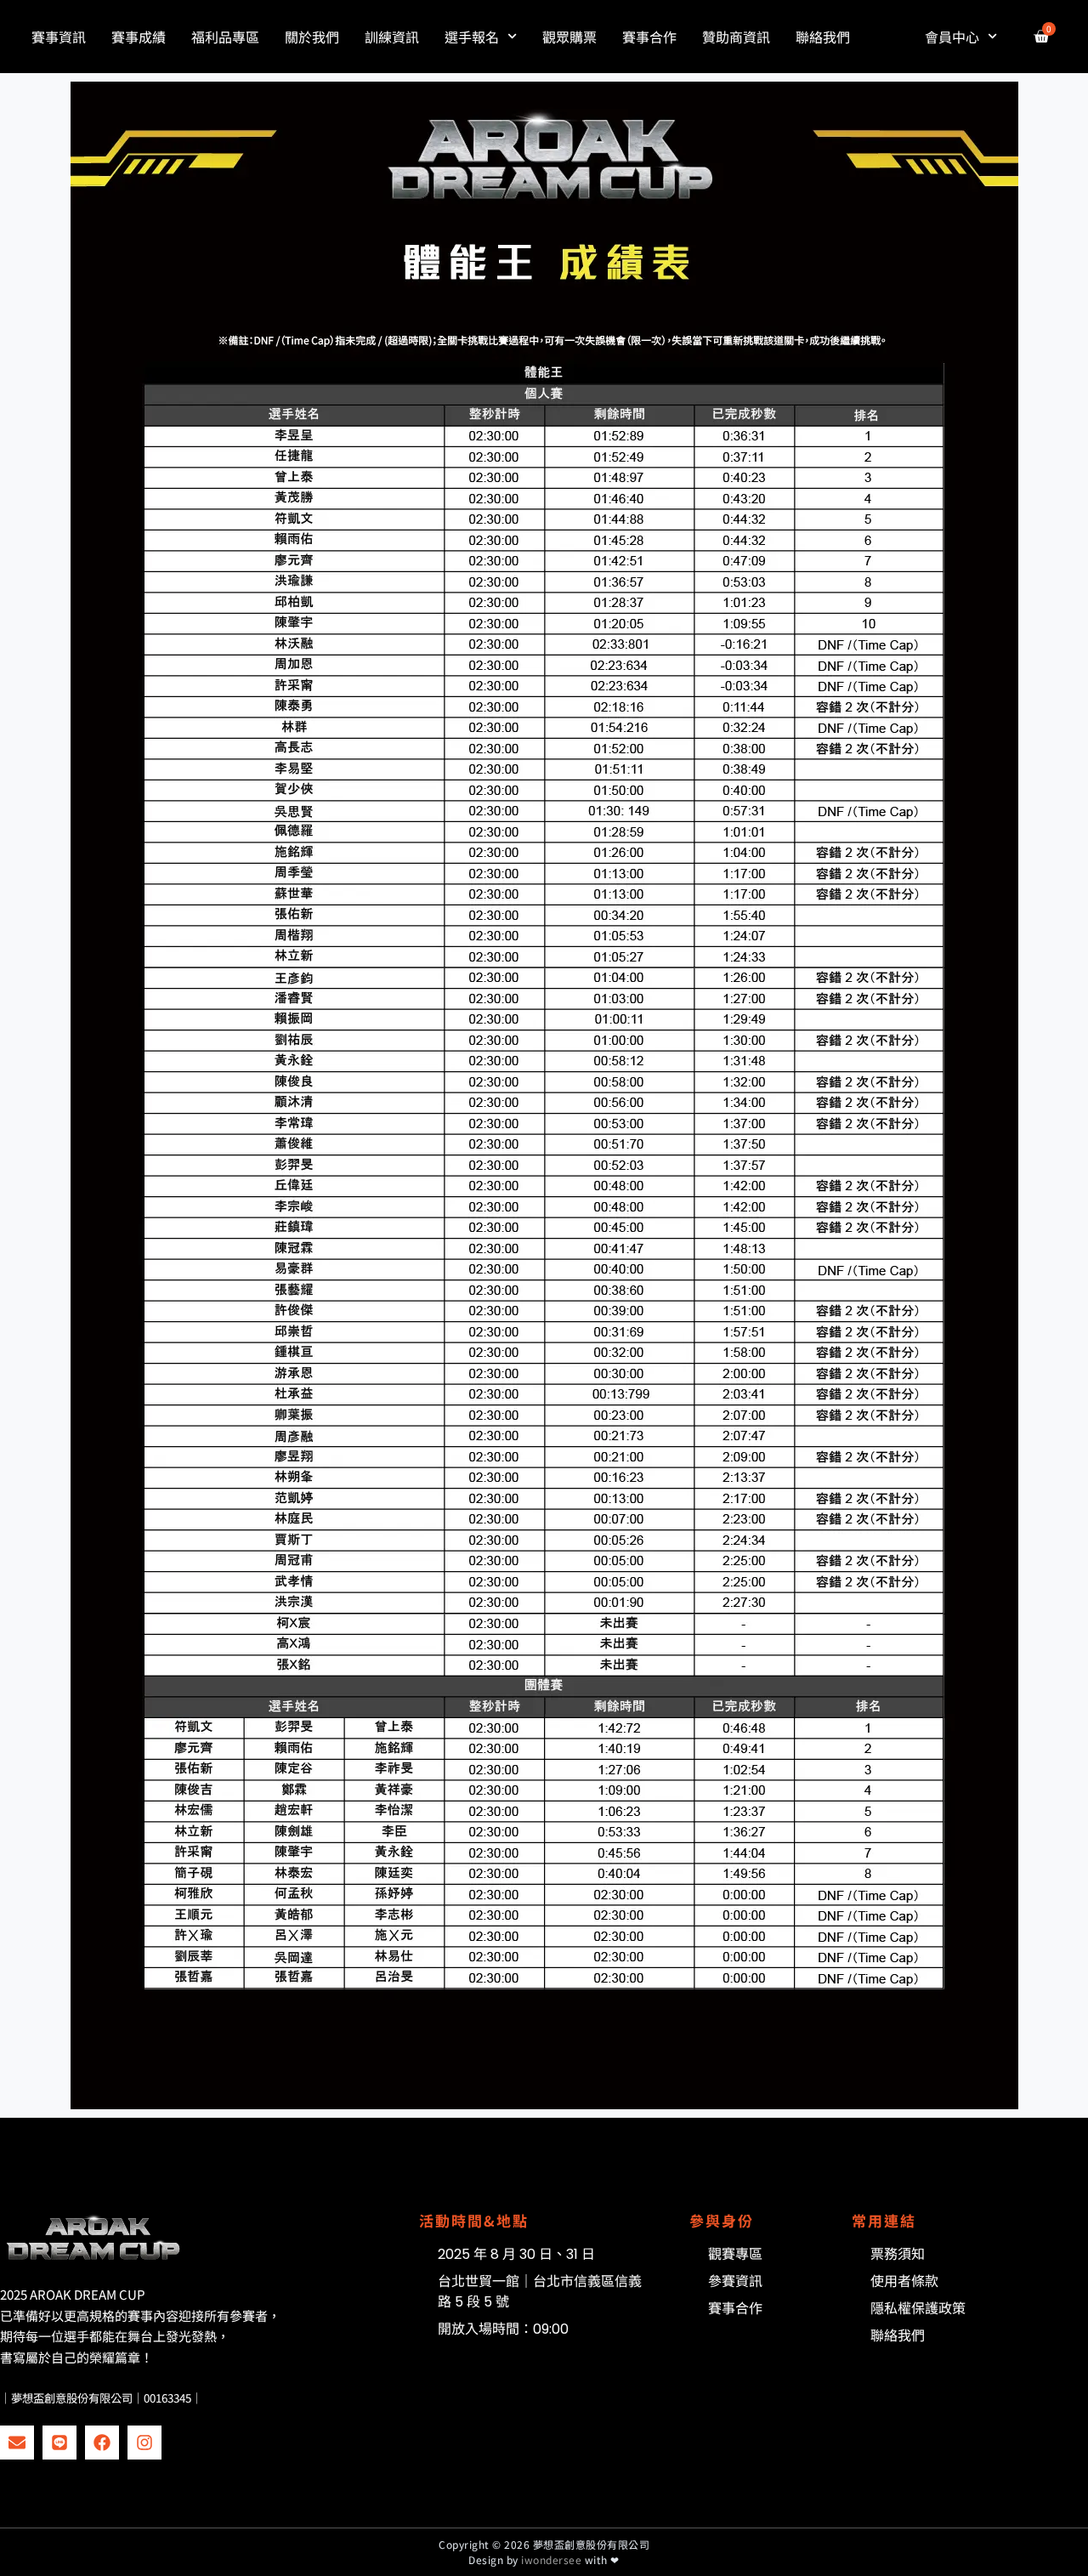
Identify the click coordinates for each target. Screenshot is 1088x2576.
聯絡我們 (823, 37)
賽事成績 (139, 37)
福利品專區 (225, 37)
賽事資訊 (59, 37)
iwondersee (551, 2559)
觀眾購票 (569, 37)
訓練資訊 (392, 37)
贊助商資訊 (736, 37)
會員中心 (952, 37)
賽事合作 (649, 37)
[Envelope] (17, 2443)
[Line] (59, 2443)
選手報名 (472, 37)
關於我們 (312, 37)
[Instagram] (144, 2443)
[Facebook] (102, 2443)
